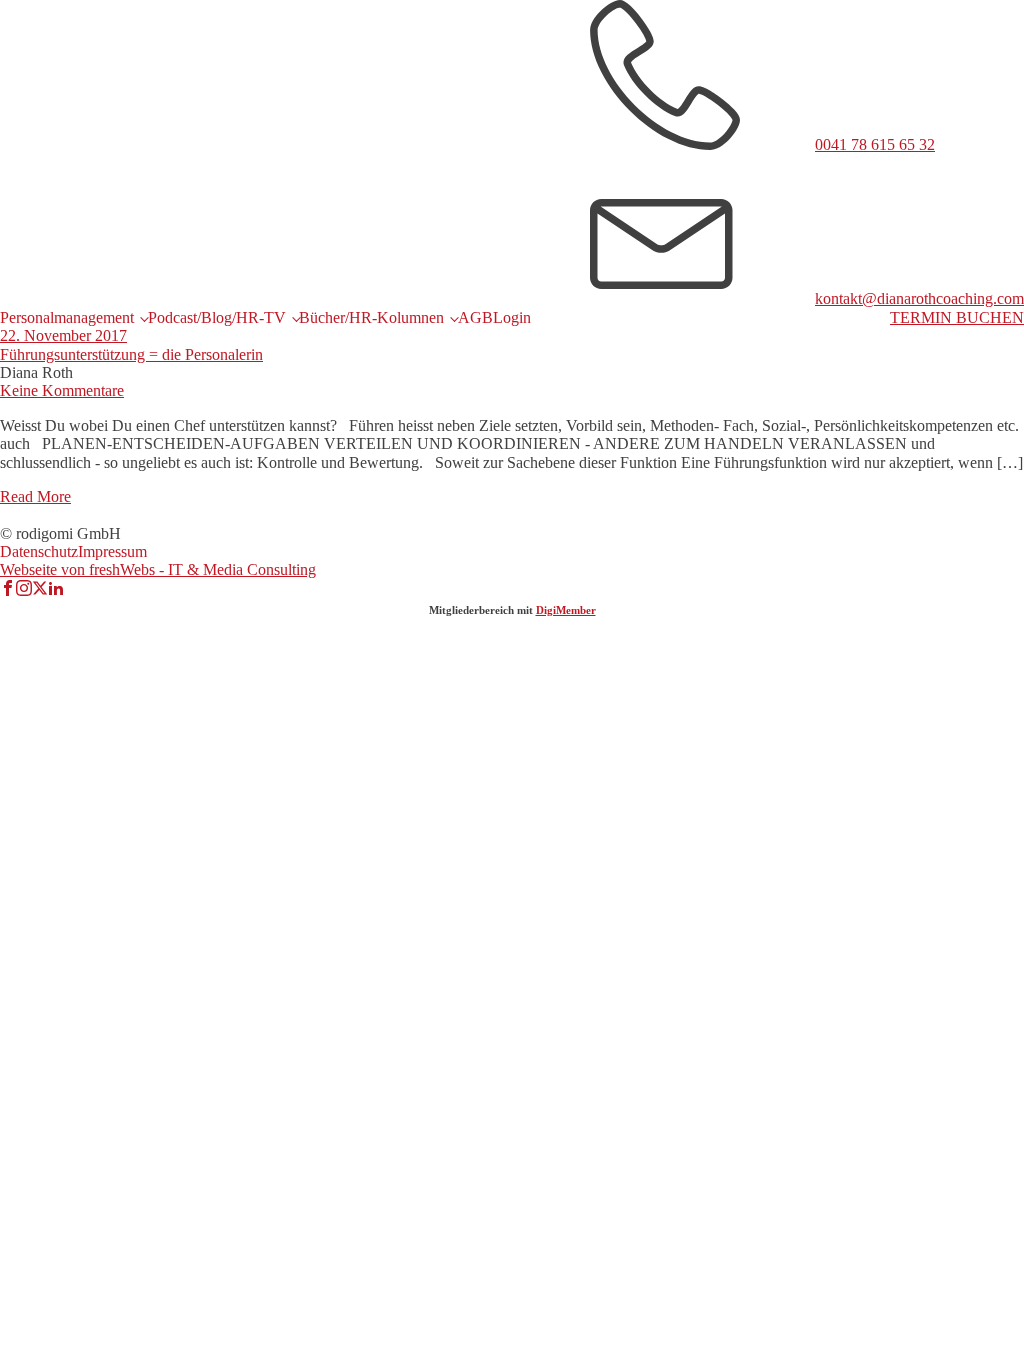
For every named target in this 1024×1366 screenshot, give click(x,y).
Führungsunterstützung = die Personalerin (131, 354)
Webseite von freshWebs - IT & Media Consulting (158, 569)
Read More (35, 496)
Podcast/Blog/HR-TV (217, 317)
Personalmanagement (67, 317)
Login (512, 317)
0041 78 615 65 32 (875, 144)
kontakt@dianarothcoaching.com (919, 298)
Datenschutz (39, 551)
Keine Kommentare (62, 390)
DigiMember (566, 610)
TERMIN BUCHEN (957, 317)
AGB (475, 317)
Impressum (112, 551)
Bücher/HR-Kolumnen (371, 317)
